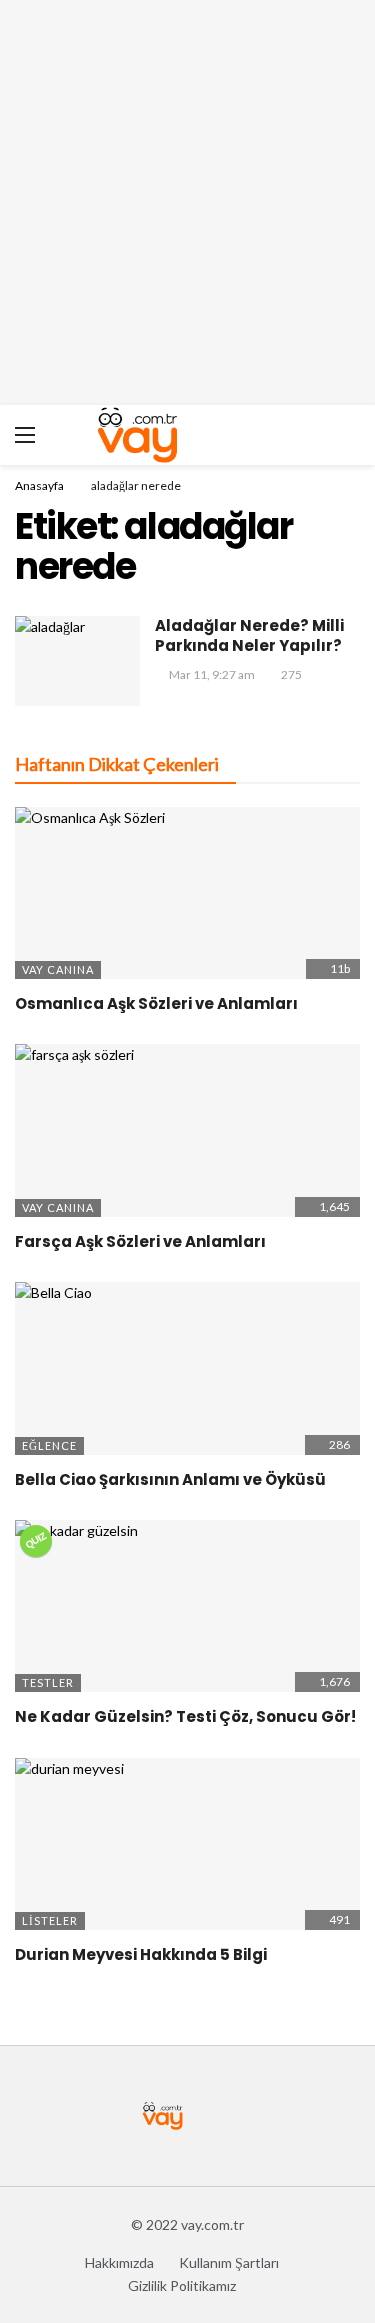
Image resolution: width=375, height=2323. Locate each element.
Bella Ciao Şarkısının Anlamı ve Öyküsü (170, 1479)
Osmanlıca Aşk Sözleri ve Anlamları (156, 1003)
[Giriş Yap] (345, 435)
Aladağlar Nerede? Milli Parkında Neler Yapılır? (249, 635)
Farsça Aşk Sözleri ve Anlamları (140, 1241)
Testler (48, 1682)
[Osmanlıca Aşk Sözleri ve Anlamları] (187, 893)
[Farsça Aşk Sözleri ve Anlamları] (187, 1130)
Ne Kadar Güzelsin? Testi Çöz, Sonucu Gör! (185, 1716)
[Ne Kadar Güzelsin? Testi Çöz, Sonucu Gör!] (187, 1606)
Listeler (50, 1920)
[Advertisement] (187, 202)
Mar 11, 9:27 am (212, 674)
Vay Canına (58, 969)
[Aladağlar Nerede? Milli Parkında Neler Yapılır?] (77, 660)
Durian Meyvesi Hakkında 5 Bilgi (141, 1954)
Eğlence (49, 1445)
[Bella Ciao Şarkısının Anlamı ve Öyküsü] (187, 1368)
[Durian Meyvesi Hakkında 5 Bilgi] (187, 1844)
